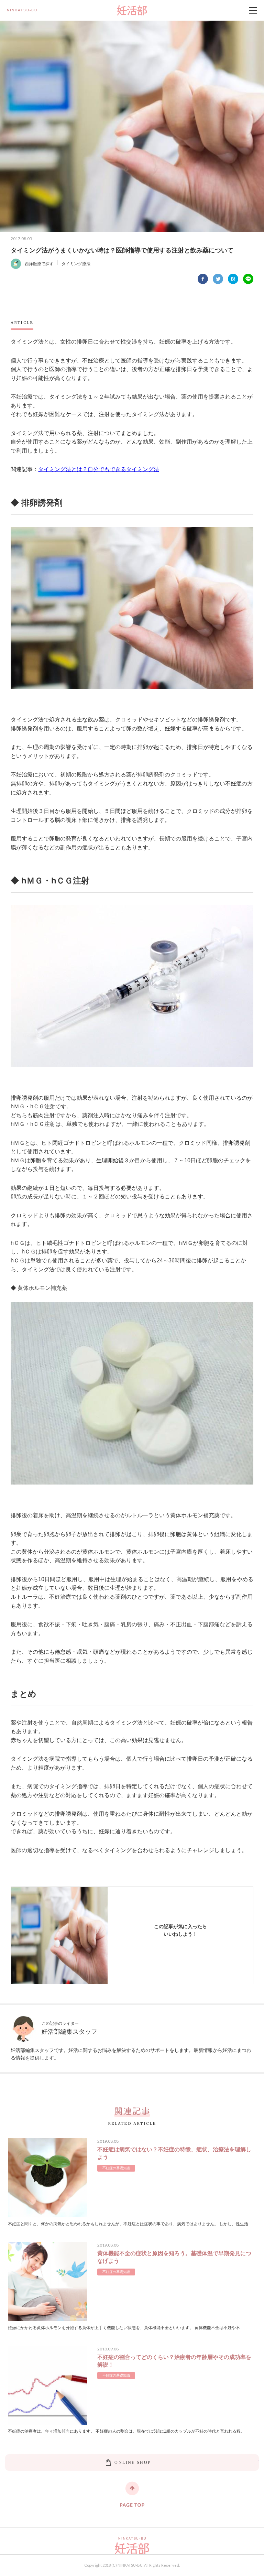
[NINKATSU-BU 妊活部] (132, 10)
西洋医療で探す (39, 264)
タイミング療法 (76, 264)
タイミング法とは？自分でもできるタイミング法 (99, 469)
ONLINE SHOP (132, 2463)
